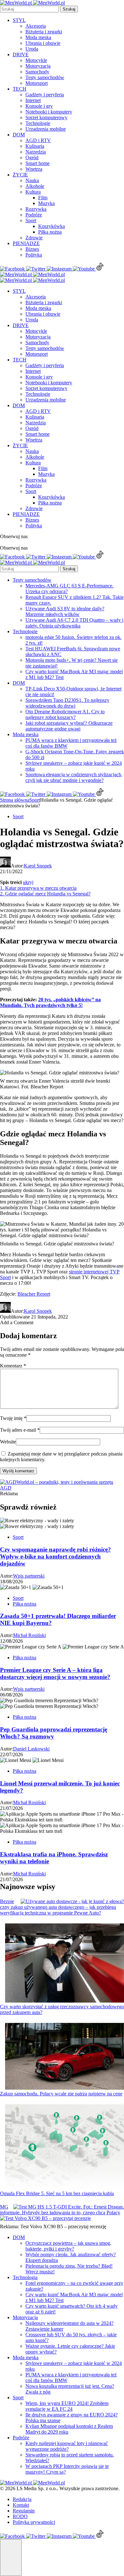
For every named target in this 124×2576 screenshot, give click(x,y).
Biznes (32, 249)
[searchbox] (29, 9)
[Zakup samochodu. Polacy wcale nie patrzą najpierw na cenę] (65, 2057)
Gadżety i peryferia (45, 95)
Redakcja (22, 2499)
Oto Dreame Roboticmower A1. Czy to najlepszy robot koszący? (65, 714)
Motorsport (37, 83)
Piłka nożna (50, 232)
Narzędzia (36, 152)
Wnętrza (34, 169)
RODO (20, 2516)
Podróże (34, 215)
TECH (20, 89)
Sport (31, 220)
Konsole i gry (39, 106)
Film (43, 198)
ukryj (28, 882)
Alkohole (35, 186)
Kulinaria (35, 146)
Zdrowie (34, 238)
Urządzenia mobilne (46, 129)
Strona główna (15, 800)
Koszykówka (52, 226)
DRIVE (21, 55)
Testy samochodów (45, 77)
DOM (19, 135)
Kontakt (21, 2505)
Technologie (38, 123)
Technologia (25, 2277)
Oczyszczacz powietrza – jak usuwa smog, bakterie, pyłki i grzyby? (68, 2246)
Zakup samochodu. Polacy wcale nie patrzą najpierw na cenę (61, 2094)
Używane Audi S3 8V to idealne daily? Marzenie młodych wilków (65, 611)
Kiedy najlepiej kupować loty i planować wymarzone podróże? (67, 2446)
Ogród (32, 158)
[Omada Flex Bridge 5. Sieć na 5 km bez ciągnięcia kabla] (65, 2148)
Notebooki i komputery (49, 112)
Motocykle (36, 60)
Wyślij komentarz (18, 1471)
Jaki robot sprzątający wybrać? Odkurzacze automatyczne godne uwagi (69, 726)
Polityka (34, 255)
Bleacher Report (34, 1294)
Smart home (38, 163)
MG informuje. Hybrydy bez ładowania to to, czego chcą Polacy (60, 2210)
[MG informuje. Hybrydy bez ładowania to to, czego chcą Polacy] (69, 2207)
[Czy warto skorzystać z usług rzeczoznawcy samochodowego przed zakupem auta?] (65, 1964)
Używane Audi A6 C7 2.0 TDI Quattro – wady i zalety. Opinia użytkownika (74, 623)
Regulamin (24, 2511)
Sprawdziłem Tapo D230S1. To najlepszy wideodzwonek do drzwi (67, 703)
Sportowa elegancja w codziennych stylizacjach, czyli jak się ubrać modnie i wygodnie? (74, 777)
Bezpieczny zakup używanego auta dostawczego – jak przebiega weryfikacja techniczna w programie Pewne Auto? (58, 1907)
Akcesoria (36, 26)
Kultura (33, 192)
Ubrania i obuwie (43, 43)
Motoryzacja (38, 66)
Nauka (32, 180)
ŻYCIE (20, 175)
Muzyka (46, 203)
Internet (33, 100)
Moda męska (38, 37)
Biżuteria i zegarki (44, 32)
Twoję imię (13, 1418)
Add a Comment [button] (17, 1322)
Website (8, 1442)
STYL (19, 20)
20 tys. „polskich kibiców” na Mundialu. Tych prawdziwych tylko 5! (50, 1002)
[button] (11, 2558)
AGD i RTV (38, 140)
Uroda (32, 49)
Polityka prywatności (34, 2522)
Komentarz (13, 1366)
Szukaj (69, 9)
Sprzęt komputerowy (46, 117)
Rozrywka (36, 209)
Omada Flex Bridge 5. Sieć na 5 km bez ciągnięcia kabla (57, 2193)
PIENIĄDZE (26, 243)
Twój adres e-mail (20, 1430)
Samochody (37, 72)
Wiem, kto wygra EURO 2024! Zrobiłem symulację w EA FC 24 (67, 2406)
